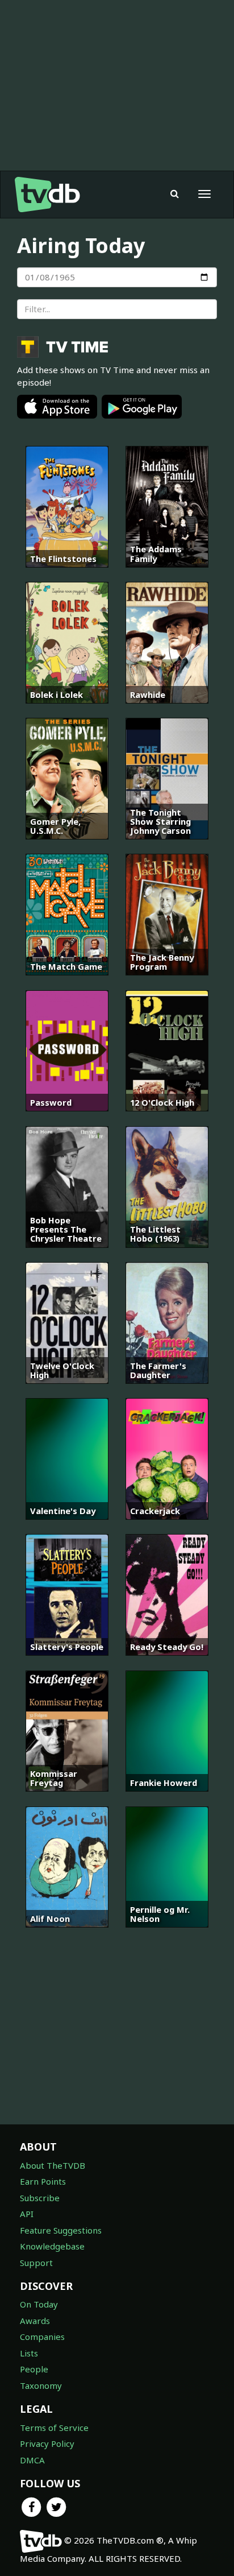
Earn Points (43, 2181)
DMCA (32, 2460)
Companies (42, 2337)
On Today (39, 2304)
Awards (35, 2321)
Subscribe (40, 2198)
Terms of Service (54, 2428)
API (27, 2214)
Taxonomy (41, 2385)
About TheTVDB (53, 2165)
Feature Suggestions (61, 2230)
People (34, 2369)
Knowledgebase (52, 2246)
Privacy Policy (47, 2443)
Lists (29, 2353)
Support (36, 2263)
